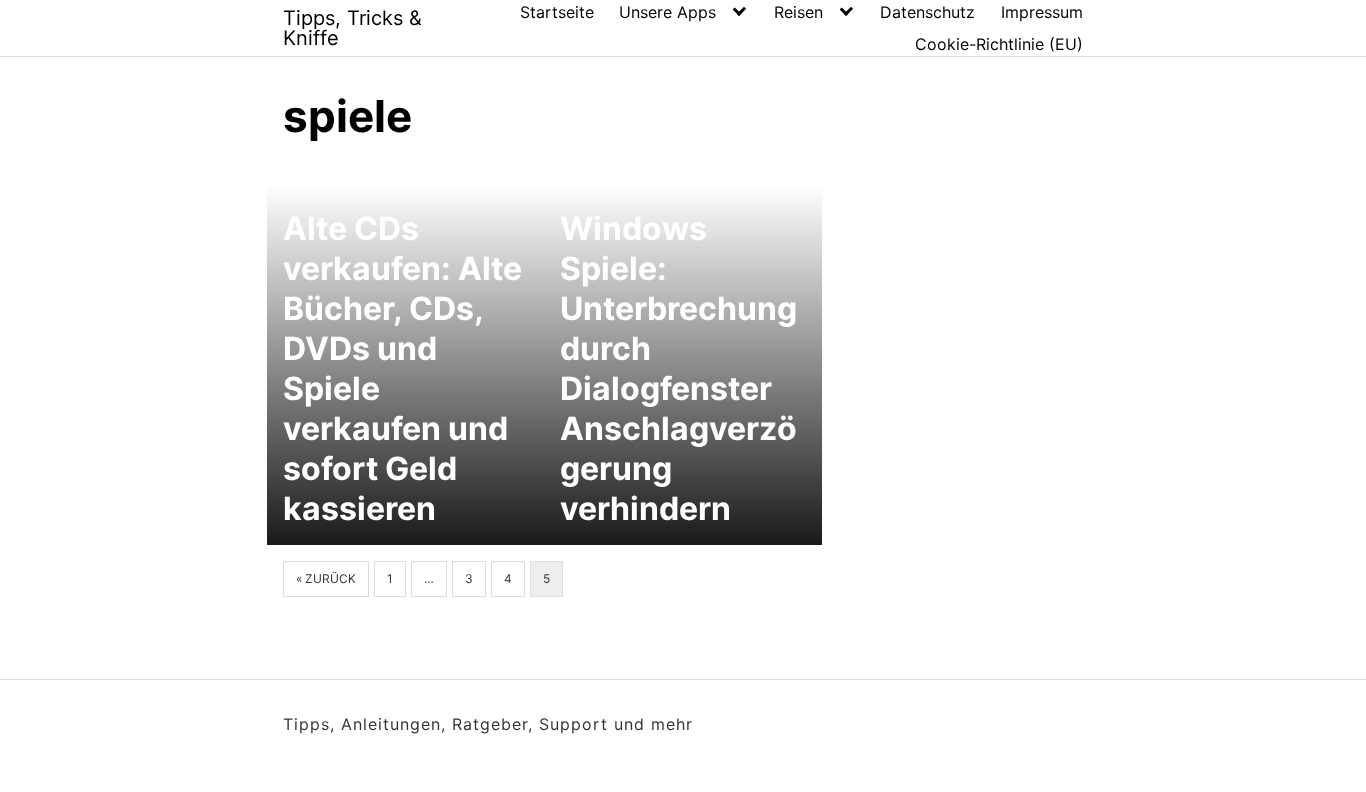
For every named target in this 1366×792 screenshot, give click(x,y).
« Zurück (326, 578)
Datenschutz (927, 12)
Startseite (557, 12)
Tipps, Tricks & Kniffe (352, 28)
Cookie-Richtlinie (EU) (999, 44)
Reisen (798, 12)
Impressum (1042, 12)
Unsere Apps (667, 12)
